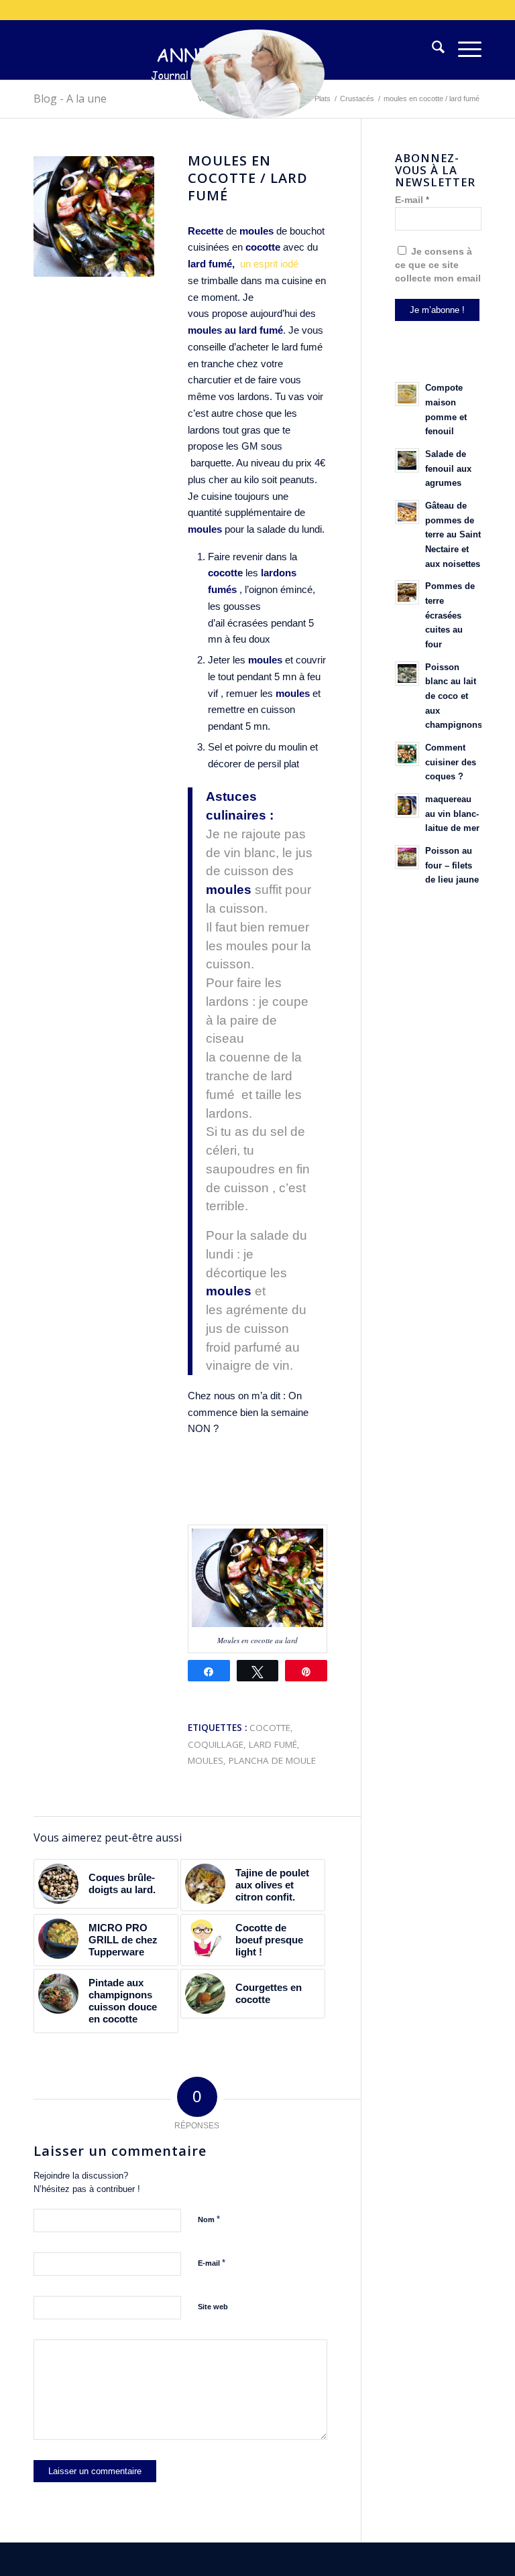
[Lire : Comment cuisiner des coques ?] (407, 754)
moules (206, 1760)
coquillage (216, 1744)
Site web (213, 2307)
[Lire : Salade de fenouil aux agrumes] (407, 460)
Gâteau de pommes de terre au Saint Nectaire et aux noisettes (453, 535)
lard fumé (273, 1744)
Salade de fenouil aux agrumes (448, 468)
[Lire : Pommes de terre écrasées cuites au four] (407, 592)
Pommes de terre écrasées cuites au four (450, 615)
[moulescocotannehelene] (94, 216)
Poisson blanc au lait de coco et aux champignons (454, 696)
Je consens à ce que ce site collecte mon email (438, 265)
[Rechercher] (432, 50)
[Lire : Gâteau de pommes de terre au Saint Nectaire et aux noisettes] (407, 512)
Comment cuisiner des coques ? (451, 762)
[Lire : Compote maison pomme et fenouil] (407, 394)
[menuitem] (432, 50)
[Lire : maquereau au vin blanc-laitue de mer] (407, 806)
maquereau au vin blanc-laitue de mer (452, 814)
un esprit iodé (269, 264)
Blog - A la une (70, 99)
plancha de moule (272, 1760)
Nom (209, 2219)
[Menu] (463, 50)
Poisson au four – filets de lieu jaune (452, 865)
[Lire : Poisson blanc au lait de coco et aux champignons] (407, 673)
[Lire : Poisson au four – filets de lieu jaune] (407, 857)
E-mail (212, 2263)
